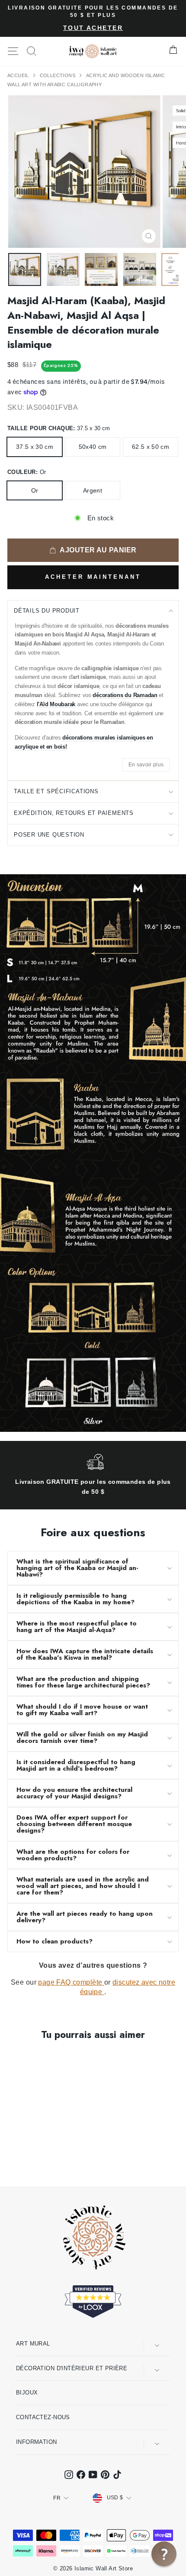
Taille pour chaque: (59, 428)
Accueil (19, 75)
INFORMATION (37, 2442)
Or (35, 490)
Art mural (33, 2344)
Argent (93, 490)
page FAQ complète (71, 1982)
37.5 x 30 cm (35, 447)
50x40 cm (93, 447)
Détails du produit (47, 611)
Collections (58, 75)
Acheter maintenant (93, 577)
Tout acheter (93, 28)
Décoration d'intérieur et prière (72, 2368)
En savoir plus (146, 765)
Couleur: (27, 472)
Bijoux (27, 2393)
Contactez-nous (43, 2417)
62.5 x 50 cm (151, 447)
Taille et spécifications (56, 791)
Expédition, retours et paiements (74, 813)
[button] (164, 2554)
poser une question (49, 835)
